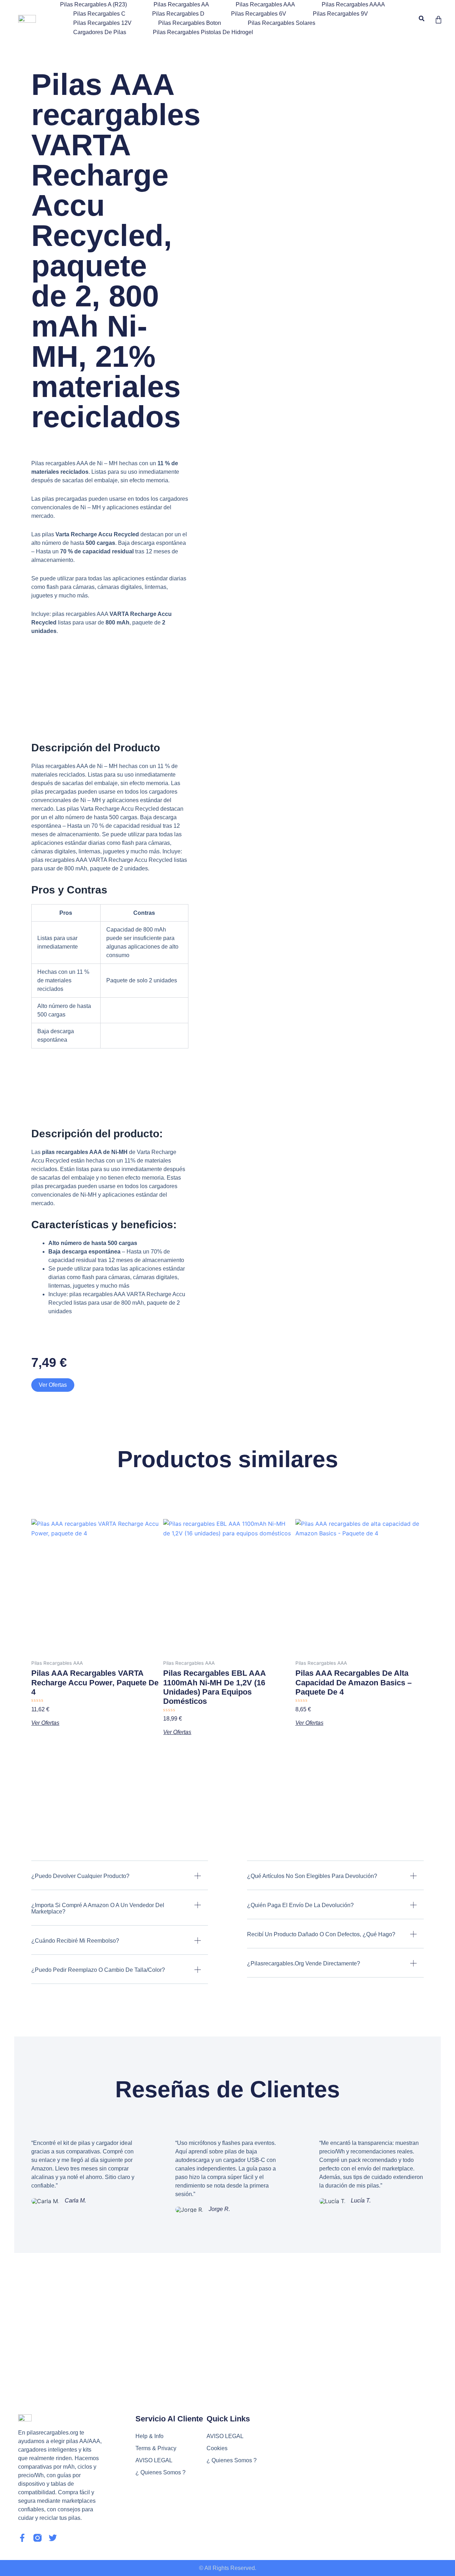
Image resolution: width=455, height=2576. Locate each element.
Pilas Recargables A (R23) (93, 4)
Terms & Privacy (156, 2448)
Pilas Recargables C (99, 14)
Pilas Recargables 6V (259, 14)
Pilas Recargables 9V (340, 14)
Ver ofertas (53, 1385)
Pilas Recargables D (178, 14)
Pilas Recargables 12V (102, 23)
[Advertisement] (227, 2306)
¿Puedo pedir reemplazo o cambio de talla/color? (98, 1970)
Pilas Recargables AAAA (353, 4)
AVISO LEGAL (154, 2460)
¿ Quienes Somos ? (160, 2472)
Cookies (217, 2448)
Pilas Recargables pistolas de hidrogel (203, 32)
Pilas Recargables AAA (265, 4)
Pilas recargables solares (282, 23)
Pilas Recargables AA (181, 4)
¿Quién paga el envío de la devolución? (300, 1905)
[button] (421, 19)
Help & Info (149, 2436)
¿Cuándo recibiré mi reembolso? (75, 1941)
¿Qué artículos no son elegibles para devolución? (312, 1876)
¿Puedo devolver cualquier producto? (80, 1876)
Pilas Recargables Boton (190, 23)
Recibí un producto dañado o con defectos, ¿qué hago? (321, 1934)
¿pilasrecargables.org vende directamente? (304, 1963)
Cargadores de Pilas (100, 32)
